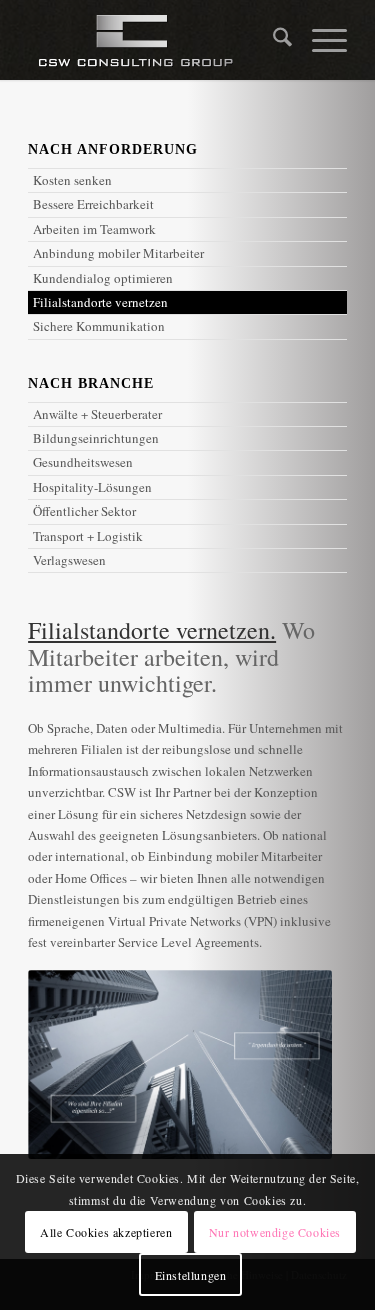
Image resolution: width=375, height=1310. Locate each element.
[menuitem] (272, 40)
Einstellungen (191, 1275)
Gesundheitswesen (83, 462)
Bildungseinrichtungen (96, 438)
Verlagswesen (69, 560)
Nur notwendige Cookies (275, 1232)
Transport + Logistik (88, 536)
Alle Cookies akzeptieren (106, 1232)
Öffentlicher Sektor (84, 511)
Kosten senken (72, 180)
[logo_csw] (155, 40)
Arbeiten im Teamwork (94, 229)
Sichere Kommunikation (99, 326)
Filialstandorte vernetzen (100, 302)
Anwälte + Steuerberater (97, 414)
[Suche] (272, 40)
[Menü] (319, 40)
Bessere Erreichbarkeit (93, 204)
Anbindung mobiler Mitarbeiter (118, 253)
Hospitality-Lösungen (92, 487)
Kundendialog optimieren (103, 278)
